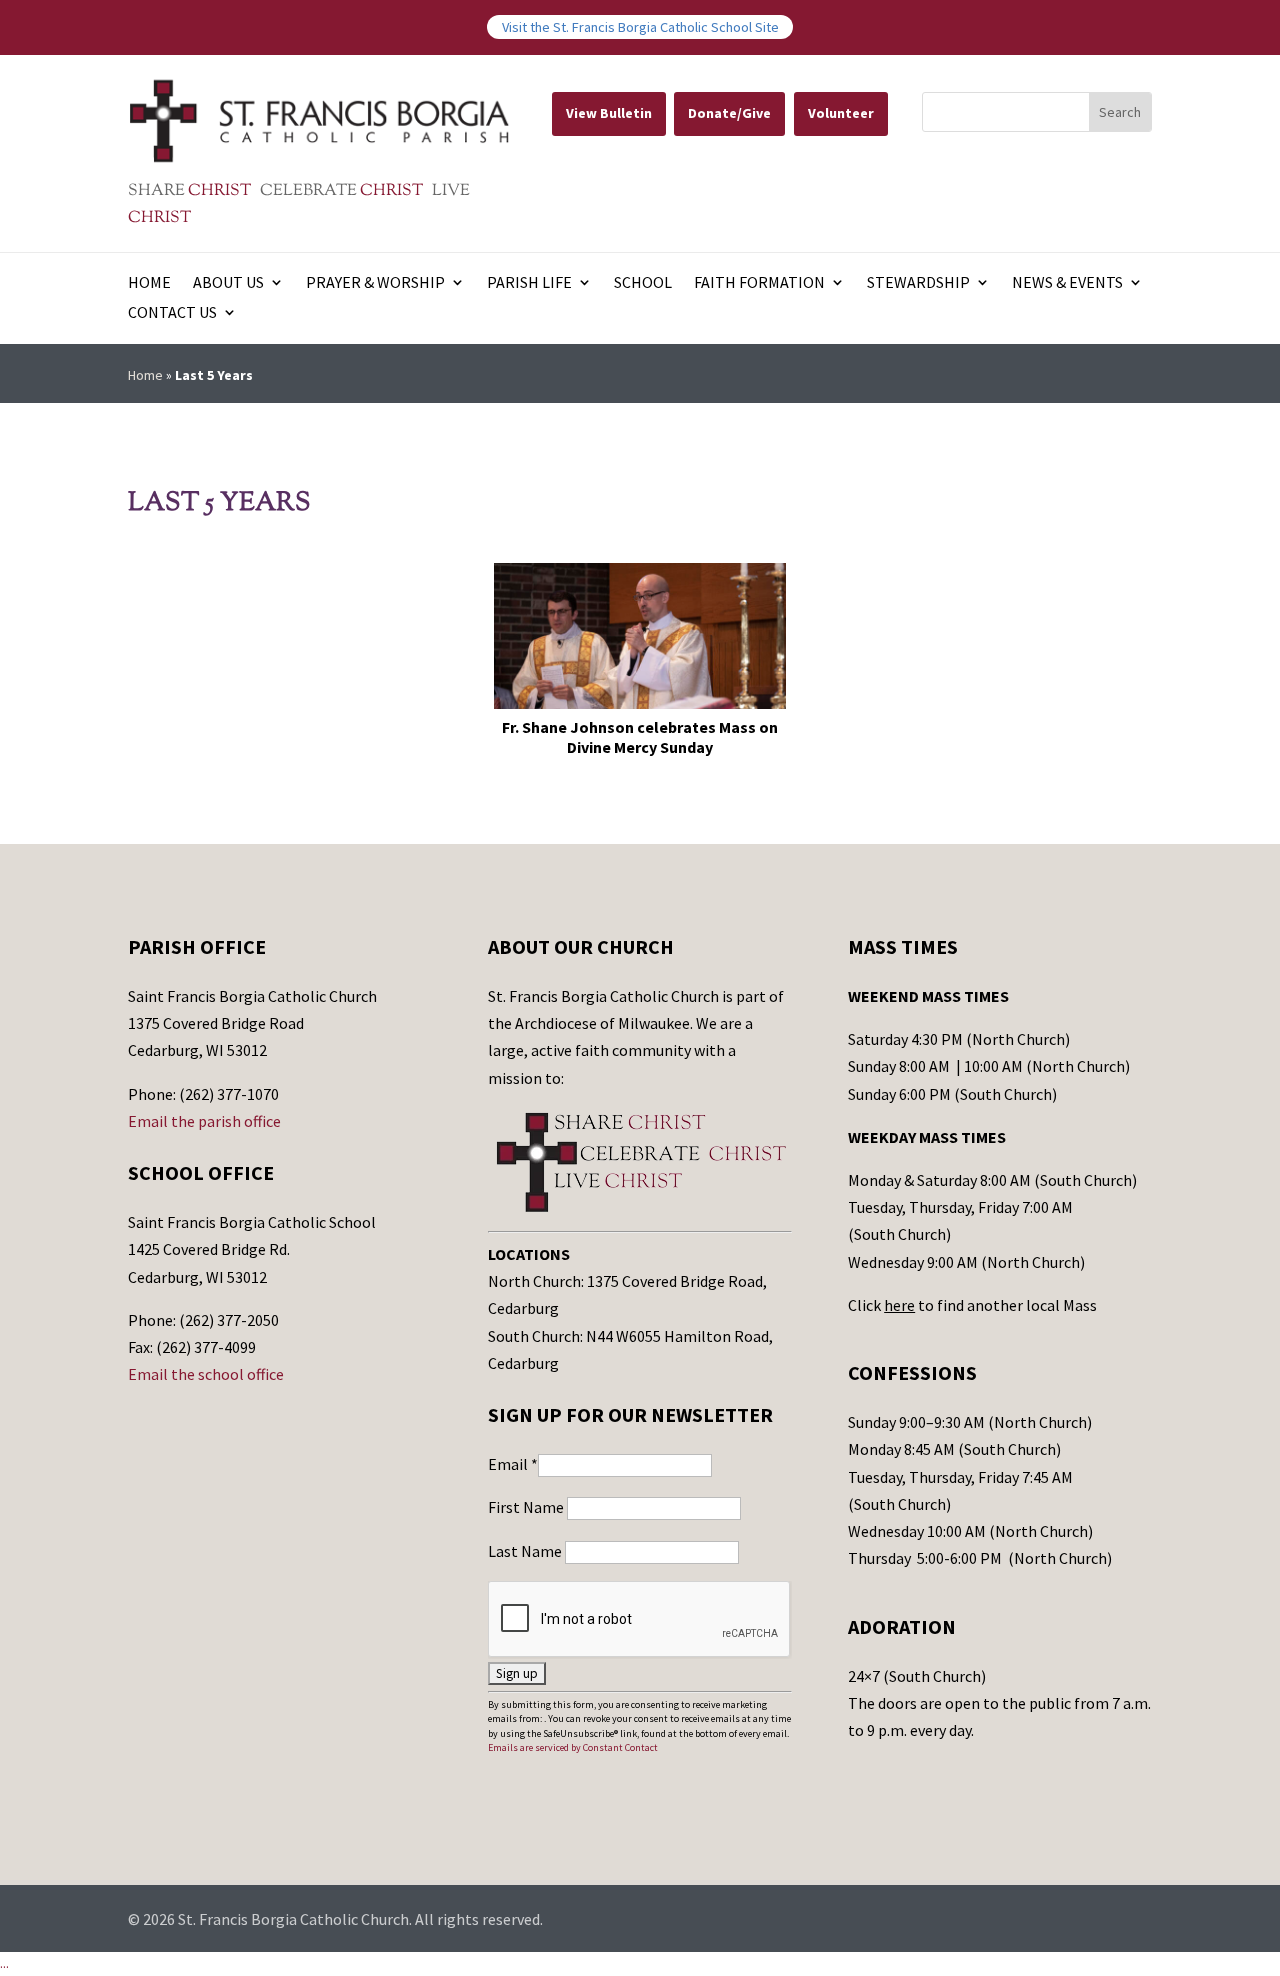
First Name (527, 1507)
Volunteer (841, 113)
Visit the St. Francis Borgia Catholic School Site (640, 27)
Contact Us (172, 313)
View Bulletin (609, 113)
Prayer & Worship (375, 283)
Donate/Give (729, 113)
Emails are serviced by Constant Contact (573, 1747)
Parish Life (529, 283)
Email (513, 1464)
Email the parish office (204, 1121)
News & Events (1067, 283)
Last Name (526, 1551)
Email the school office (206, 1374)
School (643, 283)
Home (149, 283)
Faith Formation (759, 283)
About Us (228, 283)
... (4, 1963)
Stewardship (918, 283)
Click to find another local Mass (972, 1305)
